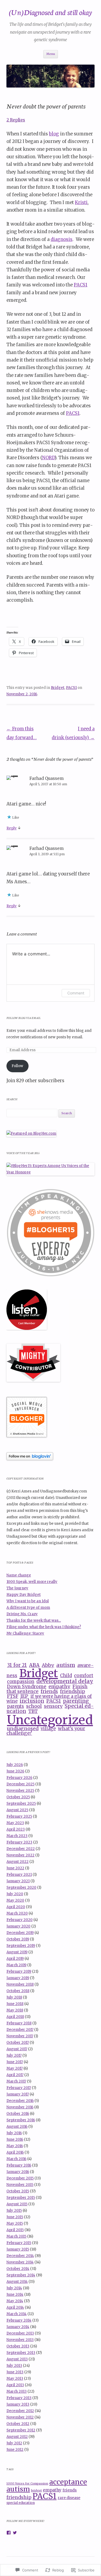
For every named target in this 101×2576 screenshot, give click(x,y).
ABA (34, 1665)
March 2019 (16, 1965)
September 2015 (21, 2198)
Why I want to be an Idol (28, 1601)
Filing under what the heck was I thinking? (44, 1627)
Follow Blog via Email (24, 1018)
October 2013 (18, 2346)
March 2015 (16, 2236)
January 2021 (18, 1881)
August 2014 (17, 2282)
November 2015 (20, 2185)
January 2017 (18, 2094)
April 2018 (15, 2017)
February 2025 (19, 1816)
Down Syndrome (27, 1687)
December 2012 (20, 2411)
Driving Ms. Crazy (22, 1614)
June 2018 (15, 2004)
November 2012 (20, 2417)
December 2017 (20, 2030)
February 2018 (19, 2023)
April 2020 (16, 1907)
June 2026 (15, 1771)
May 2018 (15, 2010)
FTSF (13, 1696)
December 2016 (20, 2101)
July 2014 (14, 2288)
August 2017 (17, 2049)
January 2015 (18, 2249)
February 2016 (19, 2165)
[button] (50, 1233)
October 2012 (18, 2424)
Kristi (81, 203)
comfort (84, 1676)
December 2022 (21, 1849)
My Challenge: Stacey (25, 1633)
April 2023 (16, 1829)
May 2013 (15, 2379)
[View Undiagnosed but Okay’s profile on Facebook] (9, 2533)
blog (54, 134)
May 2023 (15, 1823)
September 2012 (21, 2430)
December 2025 (20, 1784)
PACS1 (81, 285)
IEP (24, 1696)
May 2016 (15, 2146)
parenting (76, 1701)
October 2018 (18, 1991)
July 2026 (15, 1765)
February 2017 (19, 2088)
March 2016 (16, 2159)
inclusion (32, 1701)
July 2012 (14, 2443)
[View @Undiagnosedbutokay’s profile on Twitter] (15, 2533)
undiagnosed (23, 1728)
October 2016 (18, 2114)
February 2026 (19, 1778)
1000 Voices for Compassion (27, 2484)
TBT (33, 1711)
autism (66, 1665)
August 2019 (17, 1952)
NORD (48, 458)
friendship (73, 1691)
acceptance (68, 2482)
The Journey (17, 1588)
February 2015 (19, 2243)
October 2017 (18, 2043)
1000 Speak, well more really (32, 1582)
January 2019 (18, 1978)
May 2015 (15, 2223)
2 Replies (16, 120)
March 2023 (17, 1836)
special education (21, 2503)
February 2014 (19, 2320)
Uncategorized (50, 1720)
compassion (21, 1682)
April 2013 (15, 2385)
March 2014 (17, 2314)
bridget (36, 2491)
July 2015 (14, 2211)
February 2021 (19, 1875)
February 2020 (20, 1920)
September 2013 (21, 2353)
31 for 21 (17, 1665)
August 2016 (17, 2127)
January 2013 (18, 2404)
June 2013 (15, 2372)
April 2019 (15, 1959)
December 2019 (20, 1933)
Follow (17, 1066)
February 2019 (19, 1972)
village (48, 1729)
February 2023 (19, 1842)
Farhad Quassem (46, 778)
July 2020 (15, 1894)
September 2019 (21, 1946)
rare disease (69, 2498)
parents (15, 1706)
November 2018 (20, 1984)
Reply (12, 828)
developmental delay (65, 1681)
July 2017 (14, 2055)
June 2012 (15, 2450)
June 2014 (15, 2295)
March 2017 (16, 2081)
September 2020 (21, 1888)
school (34, 1706)
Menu (51, 54)
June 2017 (15, 2062)
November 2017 (20, 2036)
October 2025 (18, 1797)
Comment (76, 993)
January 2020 (18, 1926)
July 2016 (14, 2133)
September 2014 (21, 2275)
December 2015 (20, 2178)
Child (66, 1676)
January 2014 (18, 2327)
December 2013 (20, 2333)
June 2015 (15, 2217)
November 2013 (20, 2340)
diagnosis (62, 239)
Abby (48, 1665)
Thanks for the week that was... (34, 1620)
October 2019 (18, 1939)
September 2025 (21, 1804)
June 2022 (15, 1868)
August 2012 (17, 2437)
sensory (53, 1706)
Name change (19, 1575)
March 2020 (17, 1913)
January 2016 (18, 2172)
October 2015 (18, 2191)
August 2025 (17, 1810)
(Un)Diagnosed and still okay (50, 12)
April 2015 (15, 2230)
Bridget (58, 688)
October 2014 (18, 2269)
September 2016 (21, 2120)
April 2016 (15, 2152)
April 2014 (15, 2307)
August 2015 (17, 2204)
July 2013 (14, 2366)
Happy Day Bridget (24, 1595)
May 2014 (15, 2301)
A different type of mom (28, 1608)
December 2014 (20, 2256)
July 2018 (14, 1997)
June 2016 (15, 2139)
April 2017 (15, 2075)
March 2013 (17, 2391)
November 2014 (20, 2262)
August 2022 (18, 1862)
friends (49, 1691)
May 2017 (15, 2068)
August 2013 (17, 2359)
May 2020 (15, 1900)
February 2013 (19, 2398)
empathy (59, 1686)
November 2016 (20, 2107)
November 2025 (20, 1791)
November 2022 (20, 1855)
